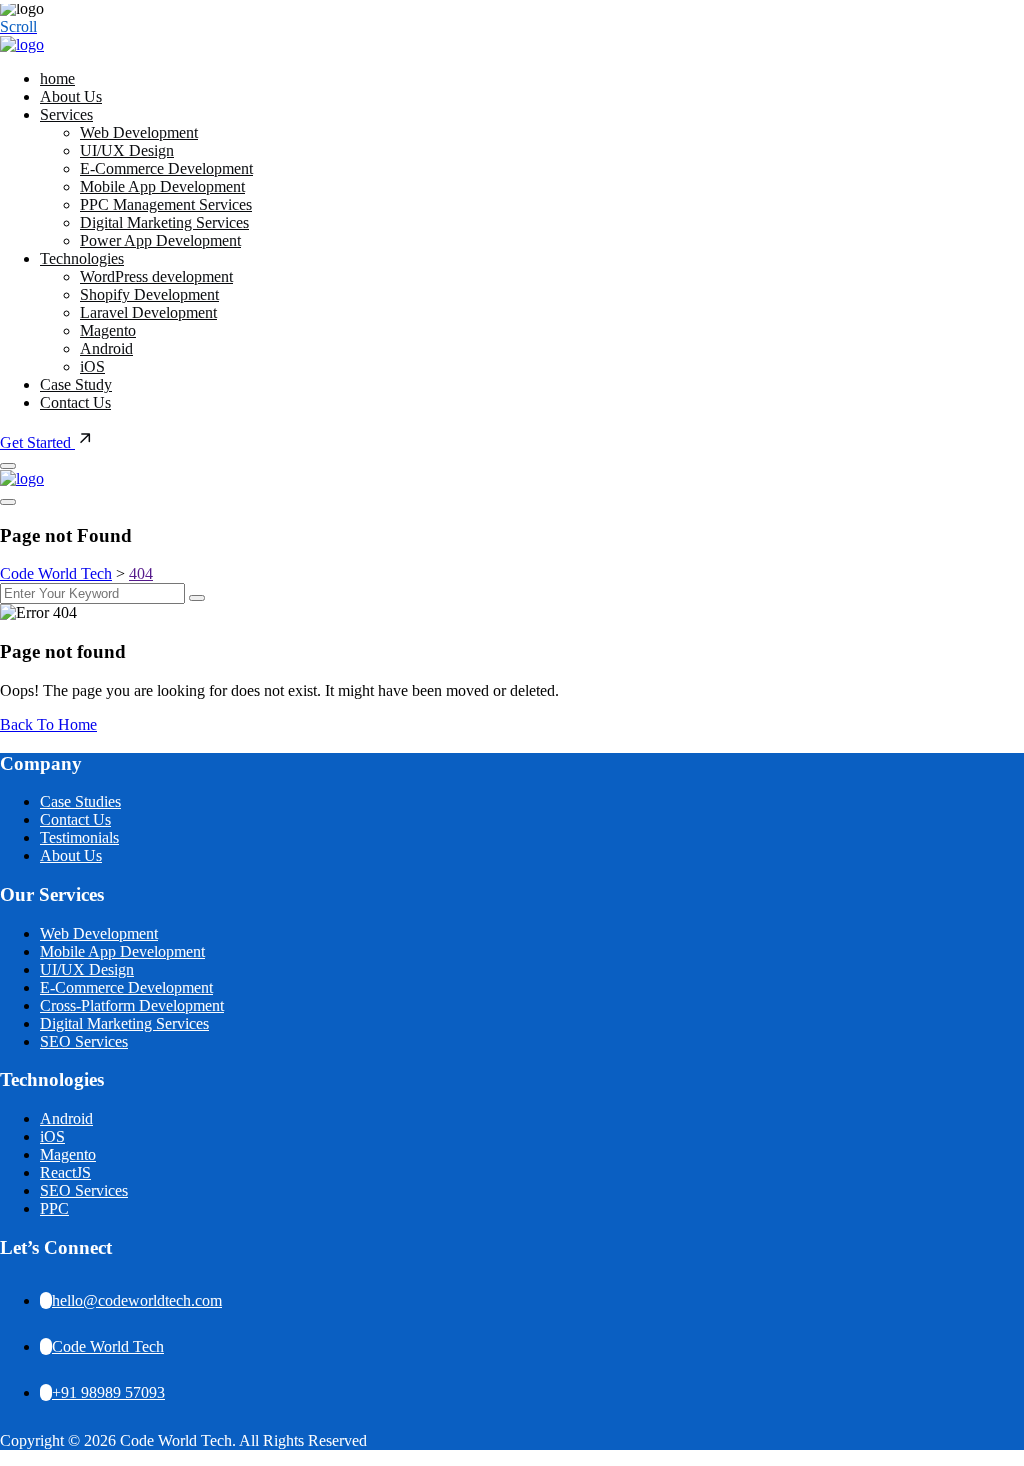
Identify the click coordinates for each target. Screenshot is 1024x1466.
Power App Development (160, 240)
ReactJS (65, 1172)
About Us (71, 96)
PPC (54, 1208)
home (57, 78)
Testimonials (79, 837)
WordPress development (156, 276)
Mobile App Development (162, 186)
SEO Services (84, 1041)
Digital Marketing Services (164, 222)
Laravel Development (148, 312)
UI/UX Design (127, 150)
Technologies (82, 258)
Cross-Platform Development (132, 1005)
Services (66, 114)
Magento (108, 330)
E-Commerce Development (166, 168)
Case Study (76, 384)
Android (106, 348)
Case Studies (80, 801)
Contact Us (75, 402)
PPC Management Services (166, 204)
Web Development (139, 132)
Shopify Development (149, 294)
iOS (92, 366)
